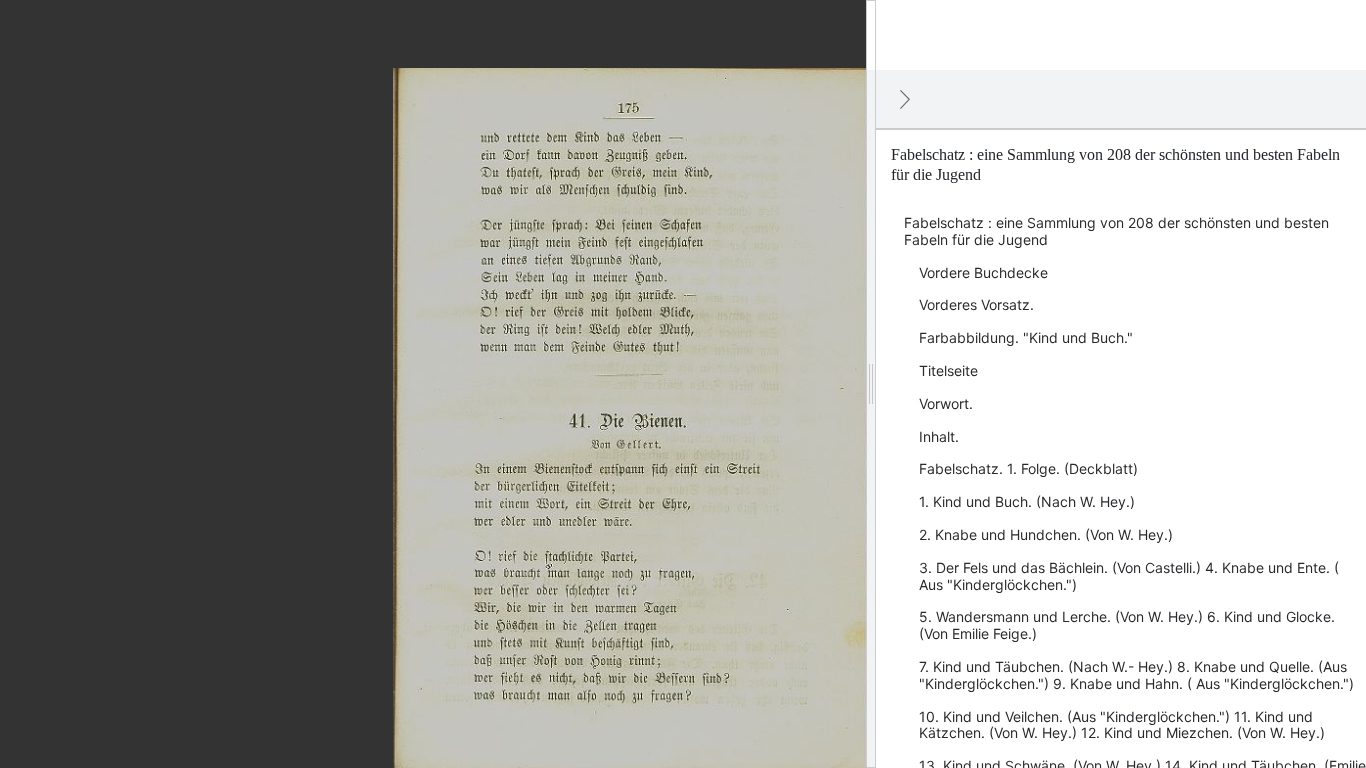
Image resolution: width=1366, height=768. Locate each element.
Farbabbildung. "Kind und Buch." (1026, 337)
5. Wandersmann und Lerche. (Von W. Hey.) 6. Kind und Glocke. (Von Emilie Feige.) (1127, 625)
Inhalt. (939, 436)
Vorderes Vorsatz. (976, 304)
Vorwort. (946, 403)
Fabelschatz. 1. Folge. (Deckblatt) (1028, 468)
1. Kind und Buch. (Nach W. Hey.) (1027, 501)
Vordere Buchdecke (983, 272)
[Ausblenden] (905, 99)
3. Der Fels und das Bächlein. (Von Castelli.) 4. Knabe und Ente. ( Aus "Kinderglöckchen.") (1129, 576)
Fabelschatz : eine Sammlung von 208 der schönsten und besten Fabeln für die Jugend (1116, 231)
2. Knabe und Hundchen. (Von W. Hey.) (1046, 534)
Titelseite (948, 370)
